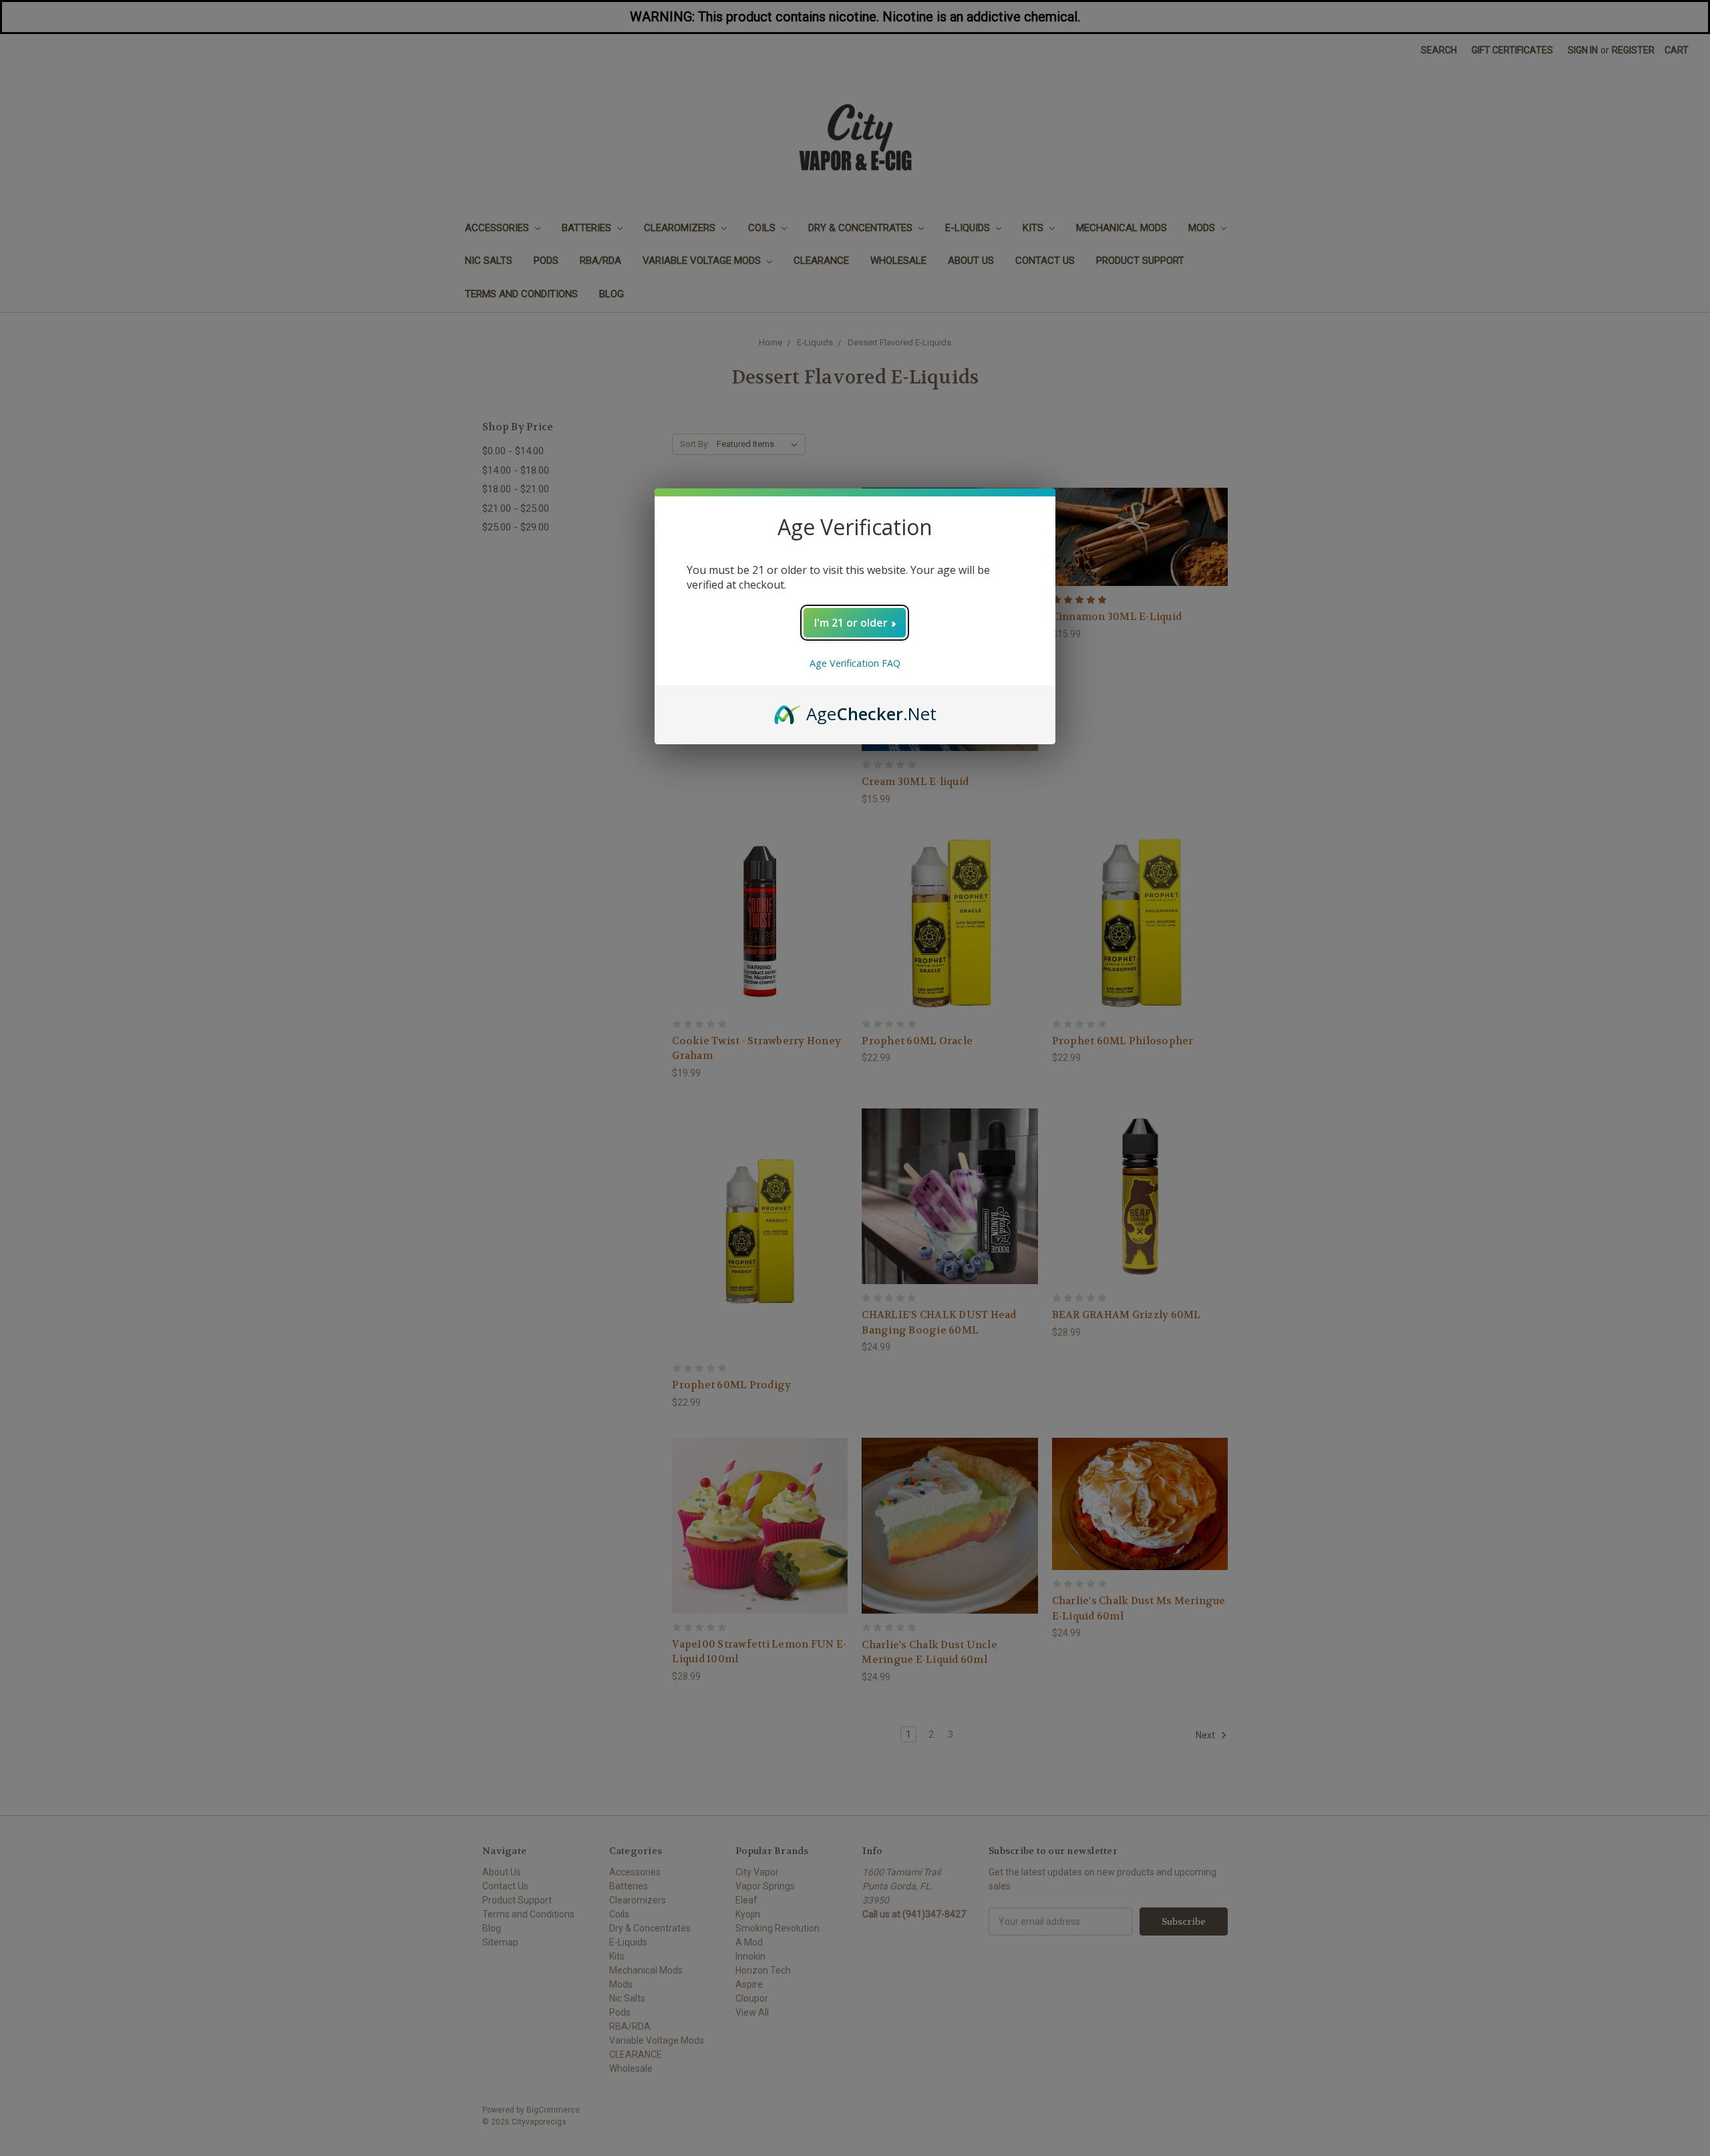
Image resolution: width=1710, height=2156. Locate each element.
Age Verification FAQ (855, 663)
